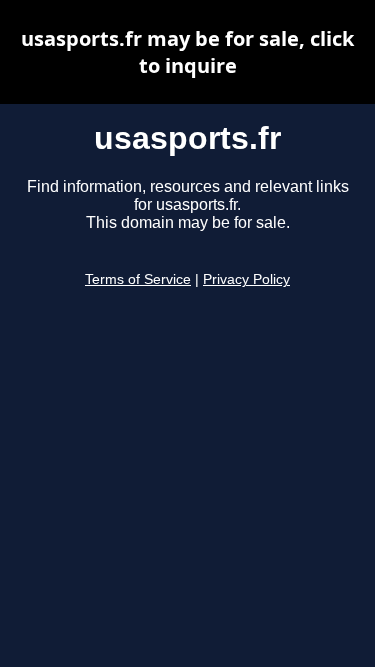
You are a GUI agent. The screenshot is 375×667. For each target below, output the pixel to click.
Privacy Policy (246, 279)
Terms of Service (138, 279)
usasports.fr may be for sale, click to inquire (187, 52)
